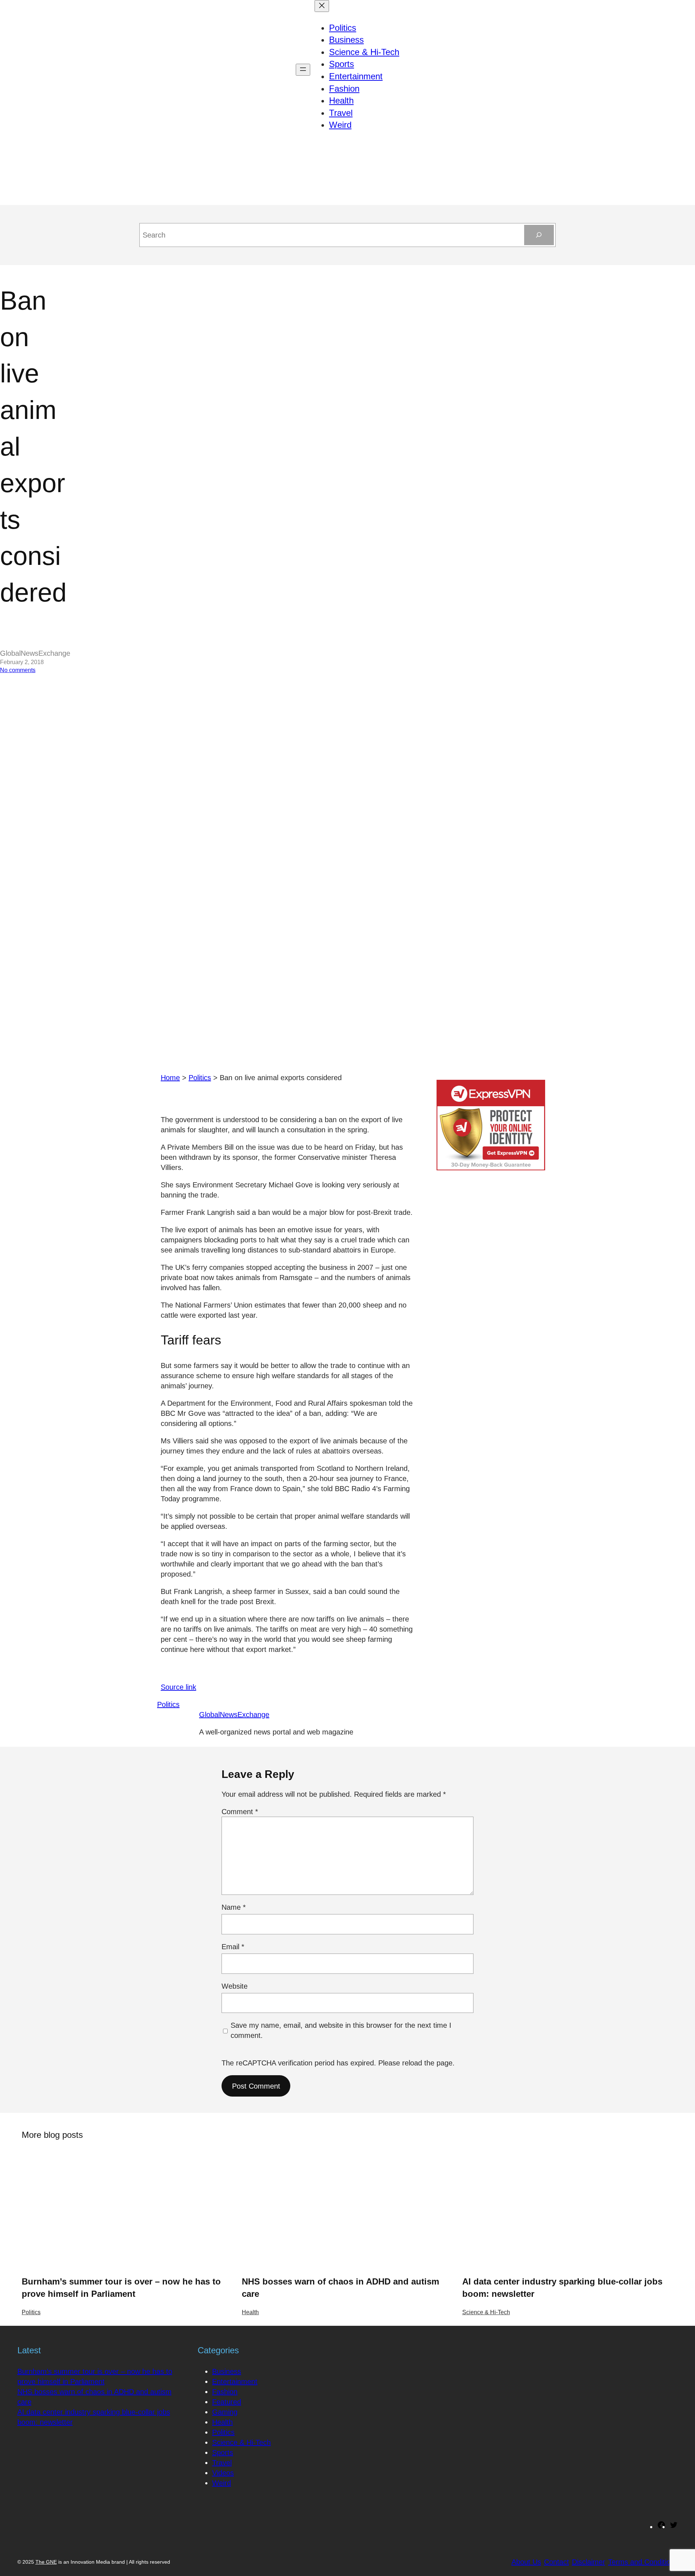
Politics (200, 1078)
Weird (222, 2483)
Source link (178, 1687)
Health (250, 2312)
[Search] (539, 235)
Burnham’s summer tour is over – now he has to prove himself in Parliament (121, 2288)
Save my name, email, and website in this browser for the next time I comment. (341, 2030)
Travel (222, 2463)
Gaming (225, 2412)
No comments (18, 670)
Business (227, 2371)
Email (233, 1947)
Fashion (225, 2392)
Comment (240, 1812)
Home (170, 1078)
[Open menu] (303, 70)
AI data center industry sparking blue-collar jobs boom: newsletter (562, 2288)
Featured (227, 2402)
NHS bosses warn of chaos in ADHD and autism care (340, 2288)
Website (235, 1986)
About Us (526, 2562)
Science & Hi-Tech (486, 2312)
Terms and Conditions (643, 2562)
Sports (223, 2453)
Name (234, 1907)
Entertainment (235, 2382)
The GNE (46, 2562)
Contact (557, 2562)
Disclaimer (589, 2562)
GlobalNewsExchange (234, 1715)
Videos (223, 2473)
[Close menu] (322, 6)
